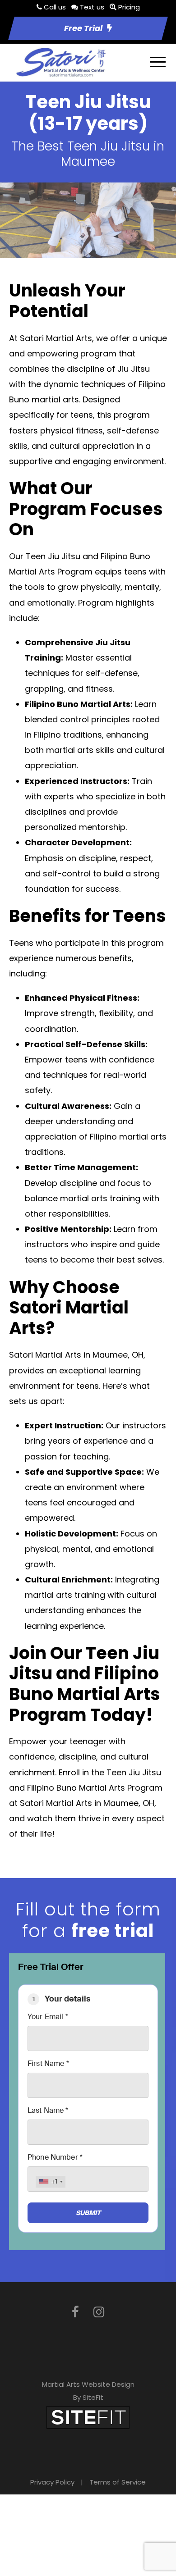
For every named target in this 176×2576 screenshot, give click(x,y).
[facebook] (75, 2312)
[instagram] (99, 2312)
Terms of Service (118, 2482)
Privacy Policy (52, 2482)
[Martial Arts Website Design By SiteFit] (88, 2417)
